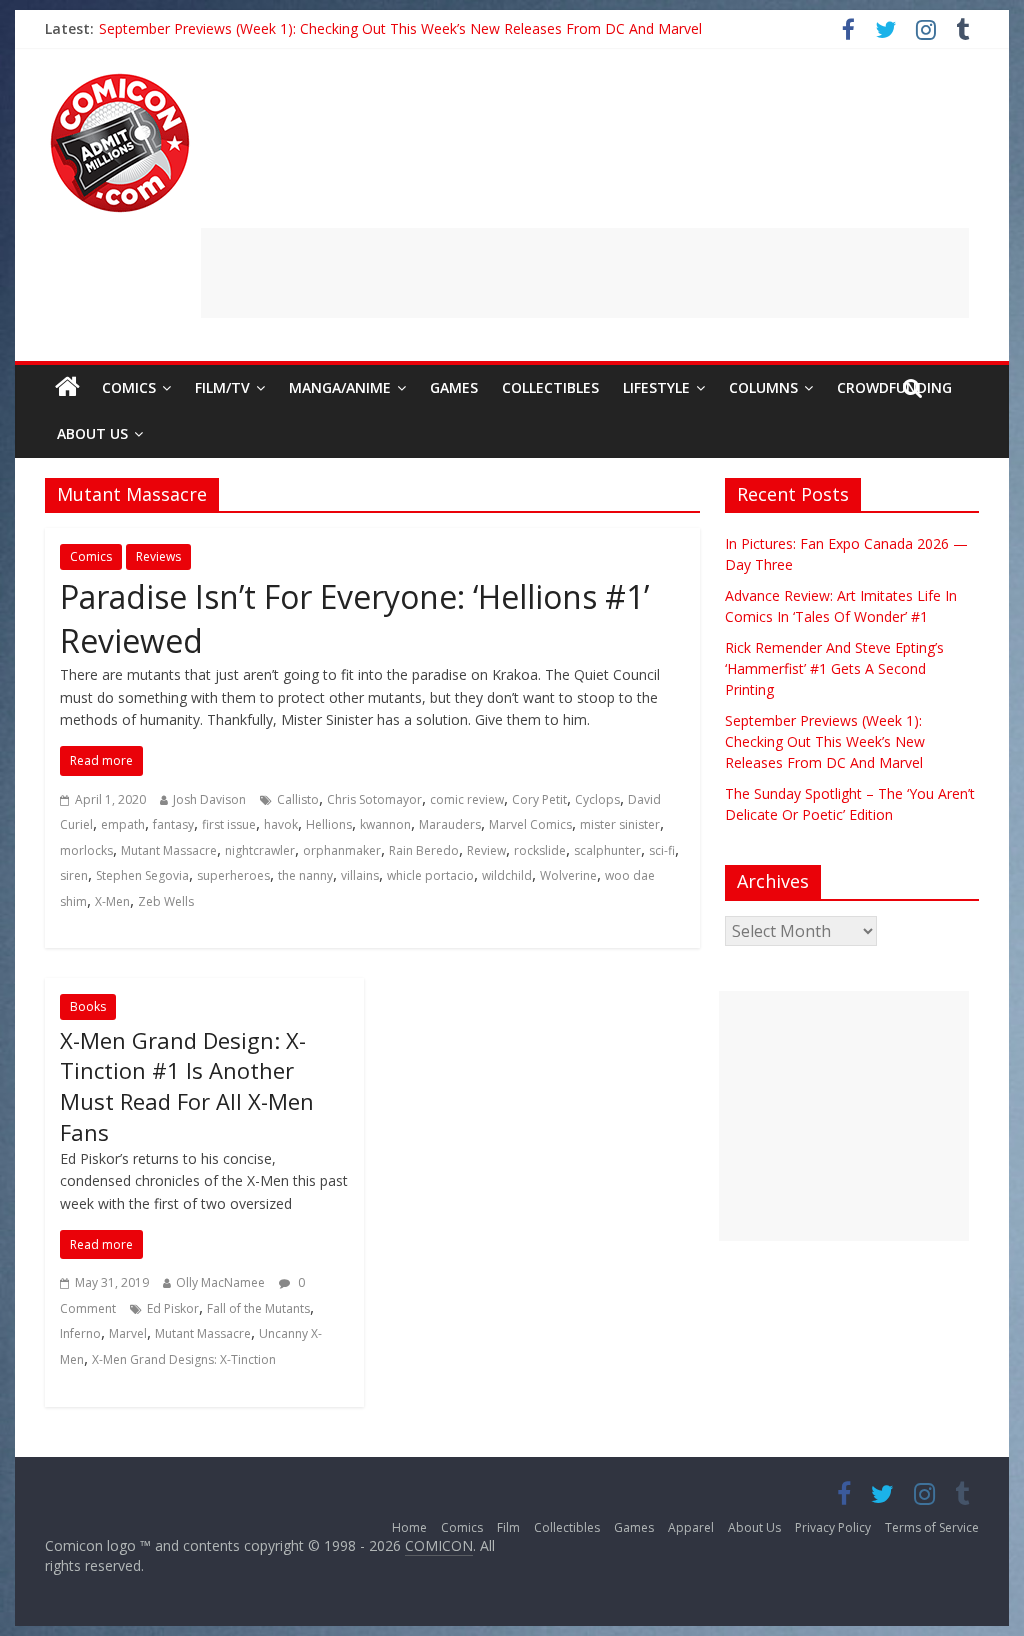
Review (486, 850)
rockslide (540, 850)
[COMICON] (120, 80)
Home (409, 1527)
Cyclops (597, 799)
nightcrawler (260, 850)
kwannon (385, 824)
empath (123, 824)
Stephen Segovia (142, 875)
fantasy (173, 824)
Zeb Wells (166, 901)
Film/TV (222, 387)
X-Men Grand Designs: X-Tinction (184, 1359)
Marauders (450, 824)
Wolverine (568, 875)
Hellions (329, 824)
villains (360, 875)
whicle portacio (430, 875)
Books (88, 1006)
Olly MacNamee (220, 1282)
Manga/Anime (340, 387)
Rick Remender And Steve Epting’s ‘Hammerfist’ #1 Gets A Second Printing (834, 668)
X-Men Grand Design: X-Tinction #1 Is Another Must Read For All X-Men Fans (187, 1086)
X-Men (112, 901)
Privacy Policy (833, 1527)
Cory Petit (539, 799)
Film (508, 1527)
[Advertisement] (585, 273)
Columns (763, 387)
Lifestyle (656, 387)
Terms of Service (932, 1527)
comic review (467, 799)
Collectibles (550, 387)
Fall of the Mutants (258, 1308)
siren (74, 875)
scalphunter (607, 850)
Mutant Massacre (169, 850)
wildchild (507, 875)
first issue (229, 824)
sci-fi (662, 850)
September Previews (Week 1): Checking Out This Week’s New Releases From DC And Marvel (400, 28)
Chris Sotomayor (374, 799)
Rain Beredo (424, 850)
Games (454, 387)
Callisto (298, 799)
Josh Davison (209, 799)
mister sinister (620, 824)
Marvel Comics (530, 824)
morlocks (86, 850)
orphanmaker (342, 850)
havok (281, 824)
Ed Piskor (173, 1308)
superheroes (233, 875)
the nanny (305, 875)
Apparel (691, 1527)
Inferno (80, 1333)
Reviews (158, 556)
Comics (129, 387)
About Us (92, 433)
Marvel (128, 1333)
